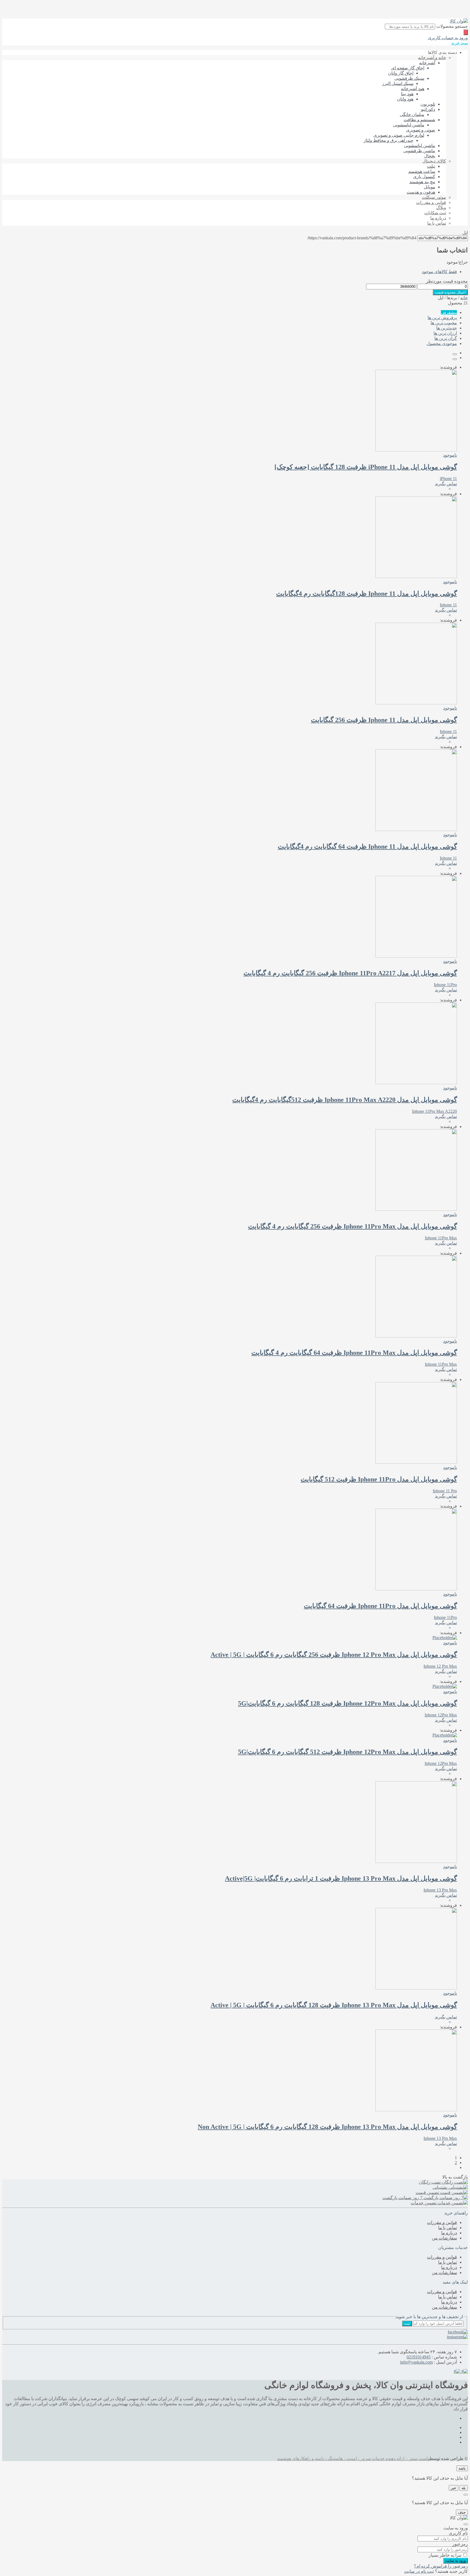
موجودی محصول (442, 343)
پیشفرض (449, 312)
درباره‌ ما (438, 218)
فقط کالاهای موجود (439, 272)
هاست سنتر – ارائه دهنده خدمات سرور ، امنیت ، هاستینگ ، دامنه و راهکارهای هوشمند (353, 2459)
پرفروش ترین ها (442, 318)
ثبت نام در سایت (419, 2571)
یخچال (430, 156)
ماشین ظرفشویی (419, 151)
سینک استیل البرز (398, 83)
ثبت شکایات (435, 213)
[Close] (466, 2495)
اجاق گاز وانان (401, 73)
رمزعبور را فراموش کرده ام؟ (441, 2566)
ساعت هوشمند (422, 171)
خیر (454, 2488)
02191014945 (419, 2357)
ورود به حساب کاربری (448, 38)
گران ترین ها (446, 338)
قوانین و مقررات (431, 202)
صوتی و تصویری (421, 130)
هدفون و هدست (421, 192)
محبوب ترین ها (444, 323)
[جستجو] (466, 32)
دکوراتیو (428, 109)
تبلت (431, 166)
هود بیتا (407, 94)
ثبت (407, 2323)
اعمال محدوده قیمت (450, 292)
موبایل (429, 187)
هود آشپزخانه (413, 89)
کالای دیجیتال (434, 161)
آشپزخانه (427, 63)
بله (464, 2488)
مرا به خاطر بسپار (445, 2555)
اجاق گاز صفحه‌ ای (408, 68)
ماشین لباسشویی (409, 125)
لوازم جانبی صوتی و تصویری (399, 135)
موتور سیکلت (434, 197)
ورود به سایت (455, 2561)
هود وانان (405, 99)
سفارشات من (444, 2238)
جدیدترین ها (447, 328)
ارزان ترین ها (445, 333)
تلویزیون (428, 104)
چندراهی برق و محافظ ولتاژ (389, 140)
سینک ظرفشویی (409, 78)
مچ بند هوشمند (422, 182)
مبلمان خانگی (412, 114)
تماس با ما (437, 223)
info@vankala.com (416, 2362)
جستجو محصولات (452, 26)
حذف (462, 2512)
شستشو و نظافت (419, 120)
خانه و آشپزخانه (432, 58)
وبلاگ (441, 208)
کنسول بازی (424, 177)
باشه (462, 2468)
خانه (464, 298)
